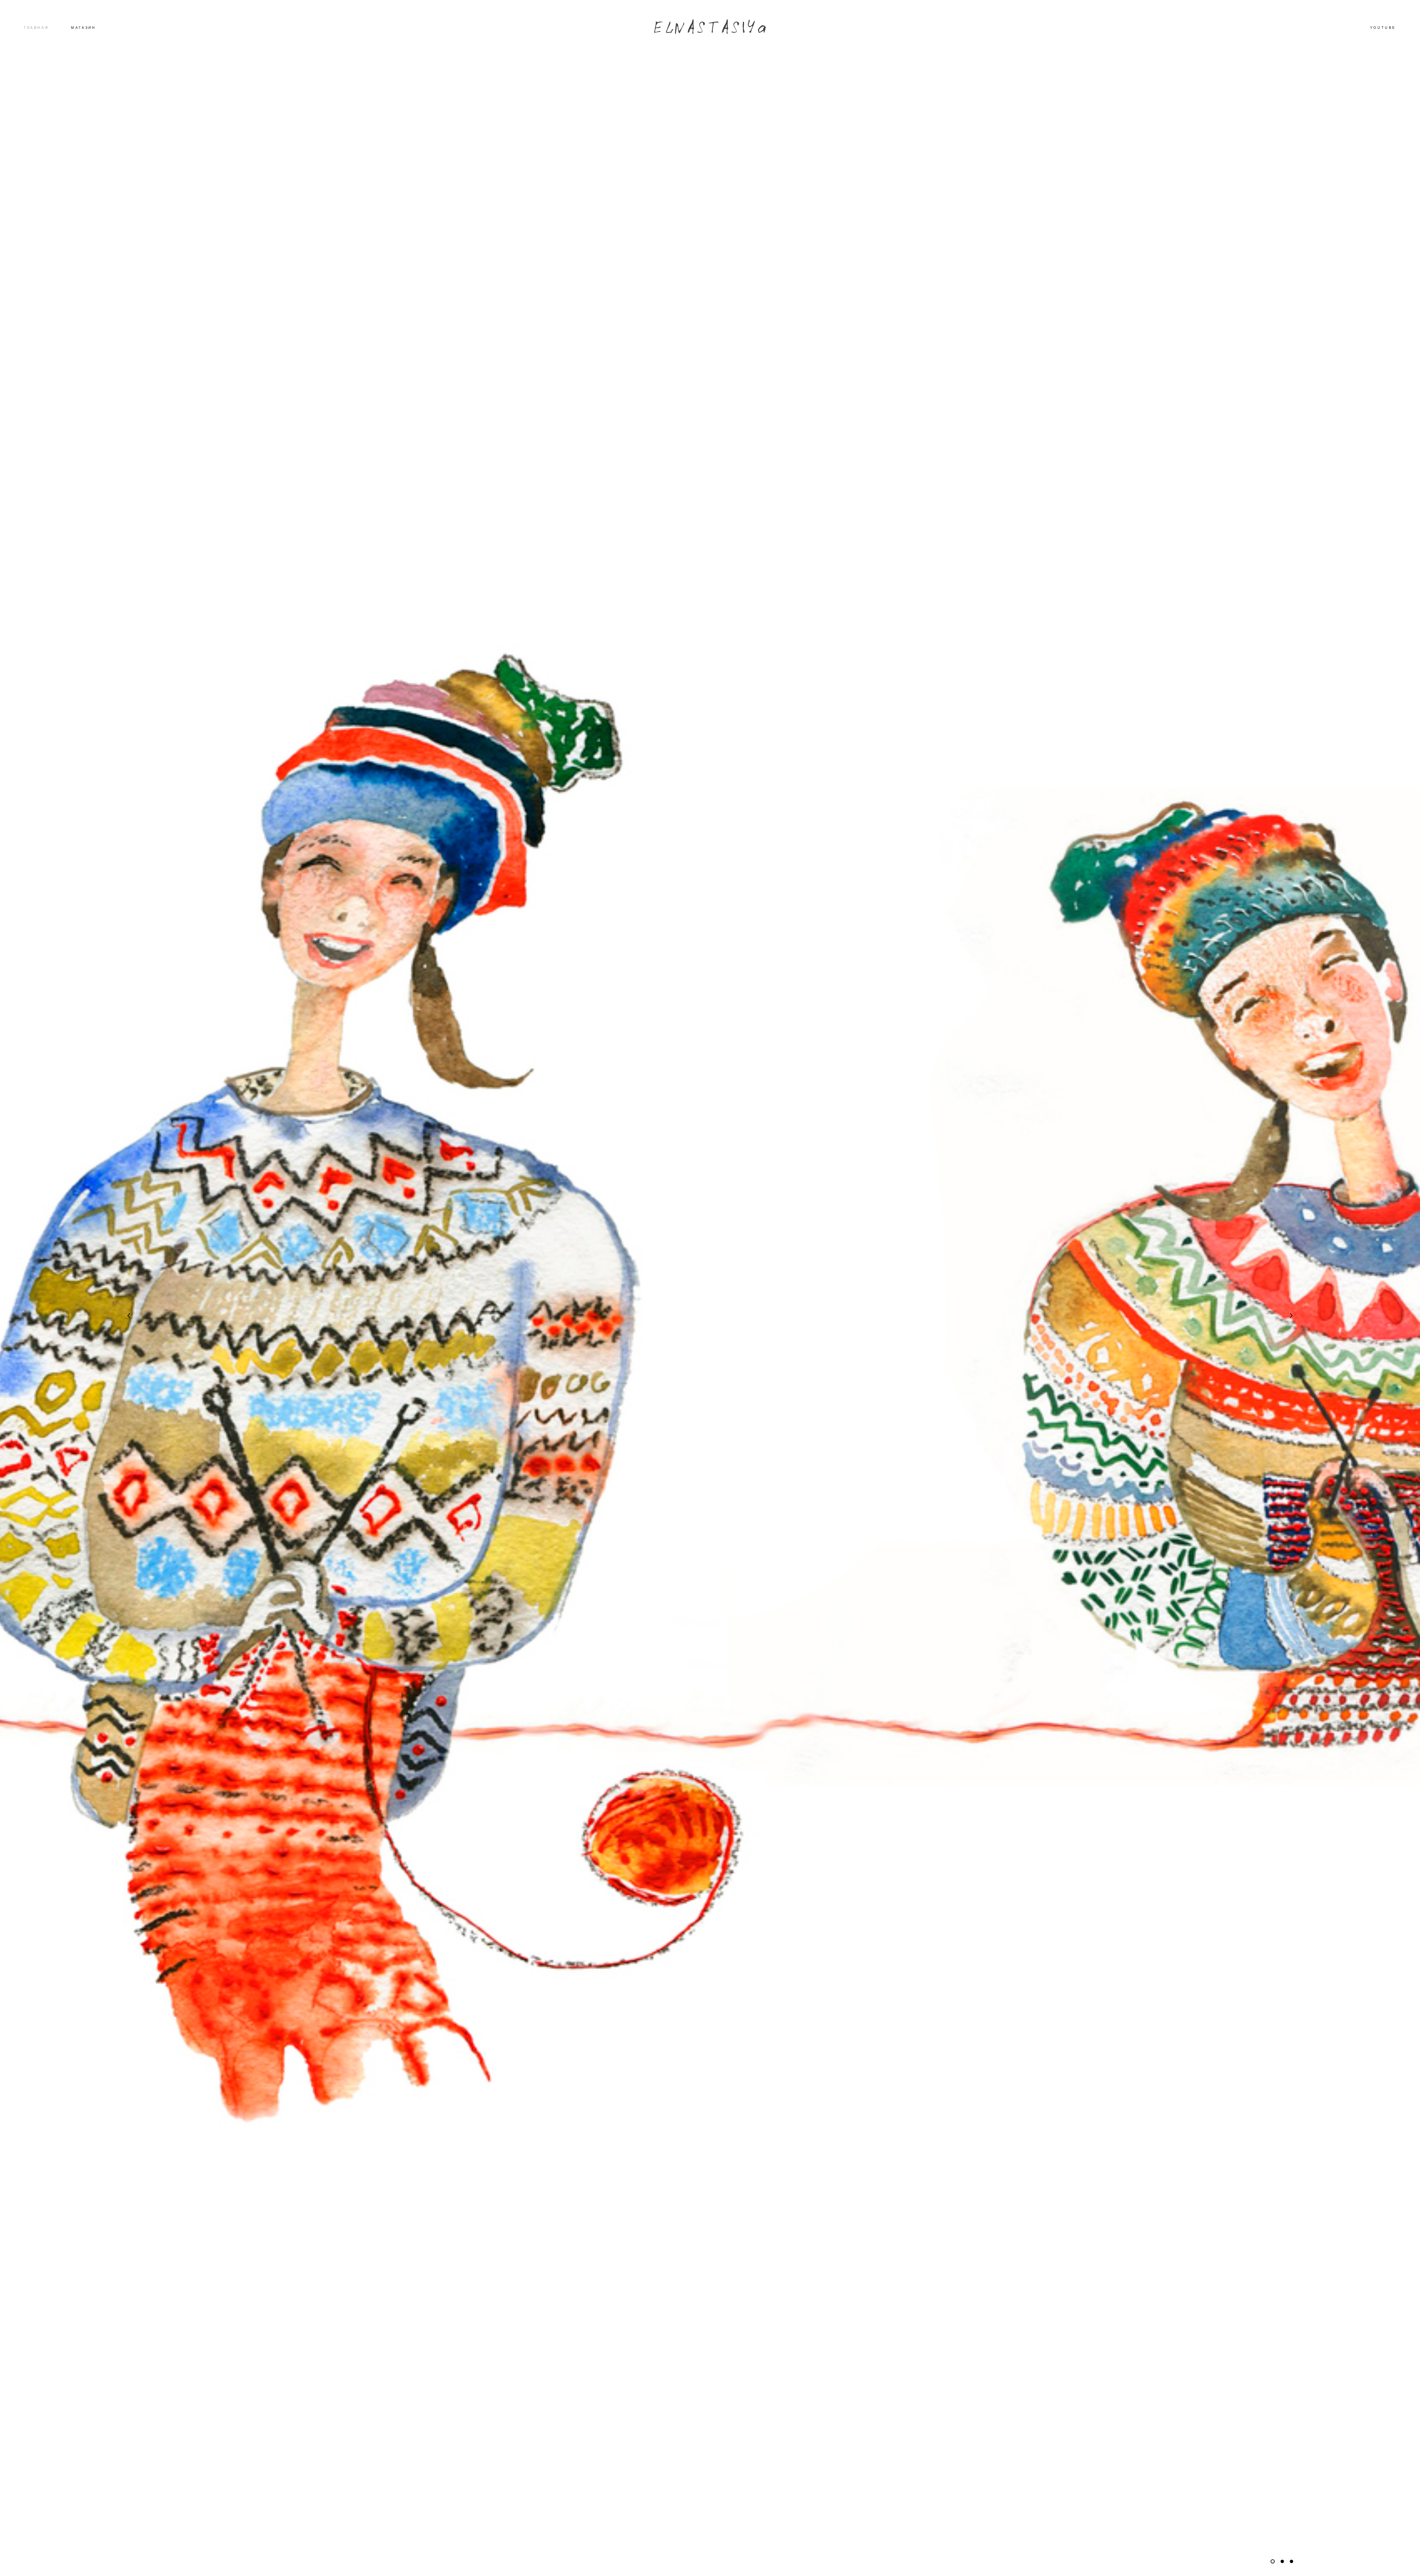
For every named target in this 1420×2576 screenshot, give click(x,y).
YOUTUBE (1383, 28)
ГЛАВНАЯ (36, 28)
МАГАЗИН (83, 28)
